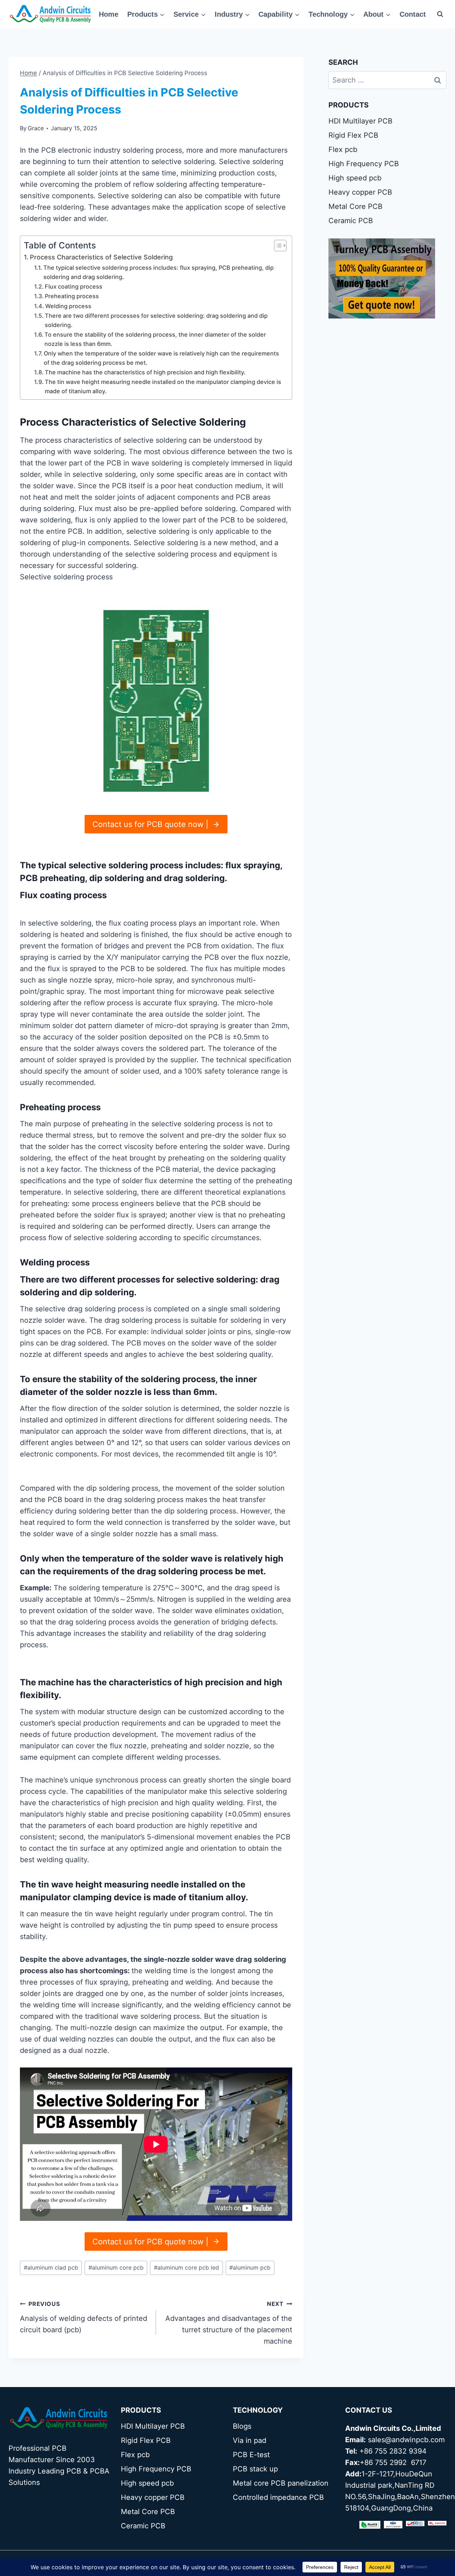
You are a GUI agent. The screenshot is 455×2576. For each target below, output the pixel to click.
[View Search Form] (440, 14)
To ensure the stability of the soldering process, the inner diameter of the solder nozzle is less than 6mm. (155, 339)
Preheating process (72, 296)
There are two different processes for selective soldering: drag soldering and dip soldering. (156, 320)
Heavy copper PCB (360, 192)
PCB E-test (251, 2455)
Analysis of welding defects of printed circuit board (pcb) (84, 2317)
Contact (413, 14)
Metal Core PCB (355, 206)
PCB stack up (255, 2469)
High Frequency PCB (364, 164)
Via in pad (250, 2440)
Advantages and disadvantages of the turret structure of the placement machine (229, 2323)
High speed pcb (355, 178)
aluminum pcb (250, 2267)
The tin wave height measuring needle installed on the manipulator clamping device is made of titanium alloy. (163, 386)
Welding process (68, 306)
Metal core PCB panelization (281, 2483)
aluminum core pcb (116, 2267)
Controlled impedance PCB (278, 2497)
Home (109, 14)
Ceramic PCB (351, 221)
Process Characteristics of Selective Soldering (101, 257)
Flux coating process (74, 286)
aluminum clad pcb (51, 2267)
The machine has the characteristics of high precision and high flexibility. (145, 372)
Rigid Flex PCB (353, 135)
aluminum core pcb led (186, 2267)
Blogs (242, 2426)
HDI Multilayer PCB (360, 121)
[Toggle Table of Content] (277, 246)
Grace (36, 128)
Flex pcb (343, 149)
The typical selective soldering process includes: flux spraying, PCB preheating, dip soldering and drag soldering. (159, 272)
